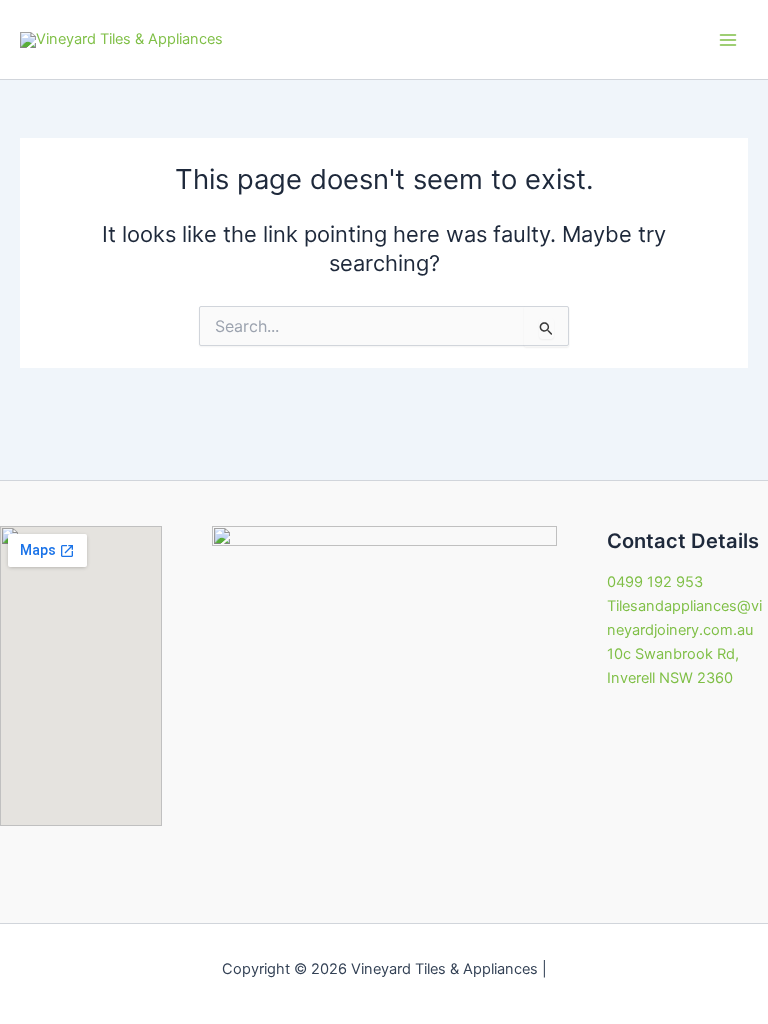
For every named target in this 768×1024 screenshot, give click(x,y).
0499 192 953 (655, 582)
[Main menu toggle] (728, 39)
